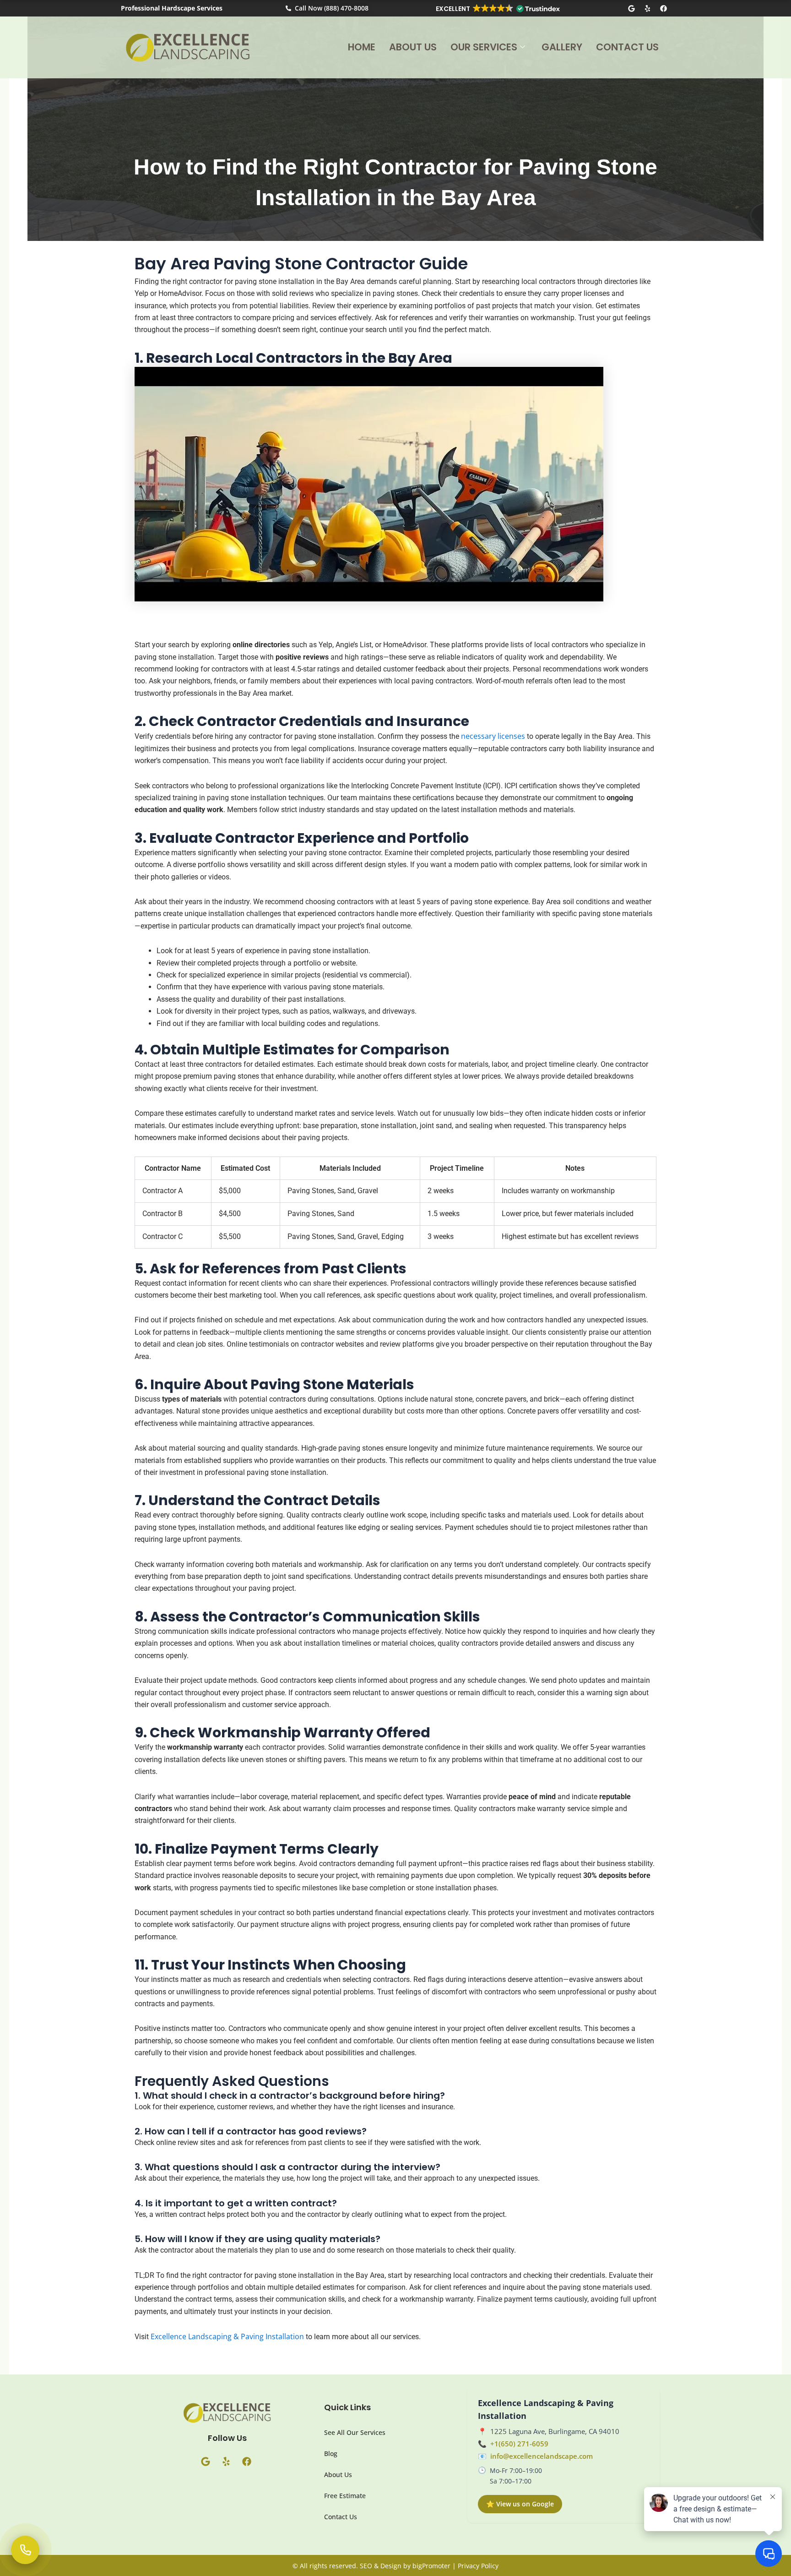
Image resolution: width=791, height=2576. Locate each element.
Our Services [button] (484, 47)
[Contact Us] (25, 2550)
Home (362, 47)
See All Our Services (355, 2432)
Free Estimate (345, 2496)
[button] (497, 9)
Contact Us (627, 47)
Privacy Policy (478, 2566)
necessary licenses (493, 736)
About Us (413, 47)
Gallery (562, 47)
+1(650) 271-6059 (519, 2444)
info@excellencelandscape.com (542, 2456)
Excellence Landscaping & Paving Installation (227, 2336)
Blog (331, 2453)
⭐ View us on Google (520, 2504)
